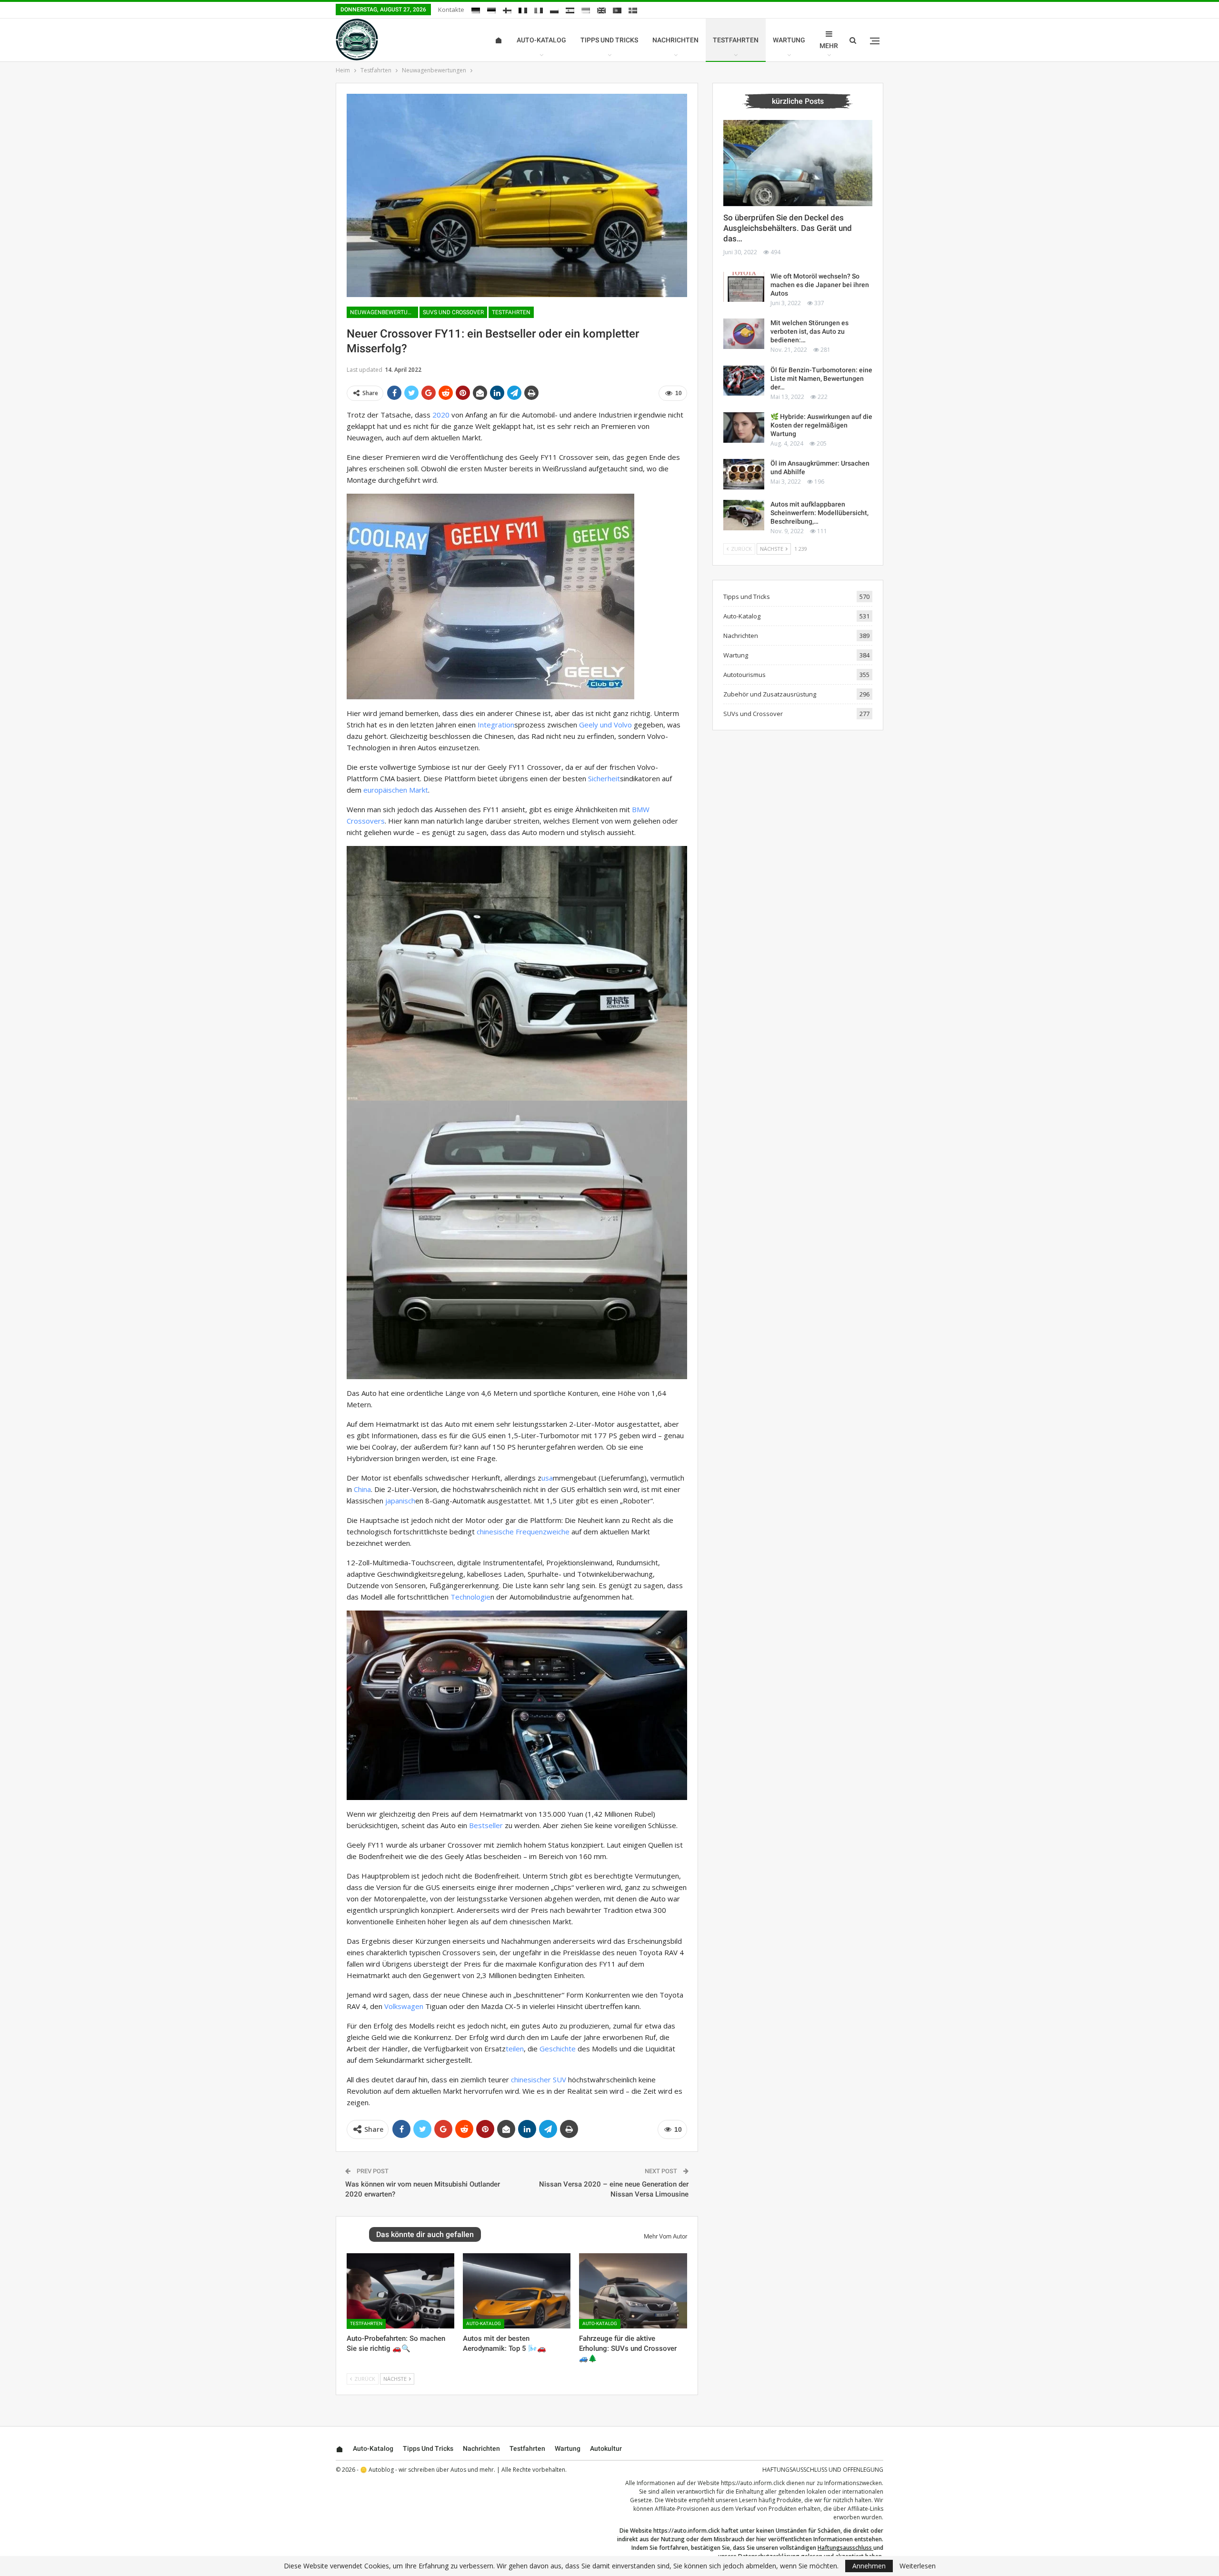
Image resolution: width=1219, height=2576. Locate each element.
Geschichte (558, 2049)
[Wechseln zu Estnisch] (491, 10)
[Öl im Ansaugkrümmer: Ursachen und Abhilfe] (744, 474)
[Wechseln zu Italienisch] (539, 10)
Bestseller (486, 1825)
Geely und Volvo (605, 725)
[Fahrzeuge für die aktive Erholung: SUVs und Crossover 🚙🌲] (633, 2291)
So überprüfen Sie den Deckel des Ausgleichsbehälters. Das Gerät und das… (788, 228)
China (362, 1489)
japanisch (400, 1501)
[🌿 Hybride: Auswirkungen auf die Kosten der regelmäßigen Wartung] (744, 428)
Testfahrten (736, 40)
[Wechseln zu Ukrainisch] (586, 10)
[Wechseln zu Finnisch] (507, 10)
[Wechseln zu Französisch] (523, 10)
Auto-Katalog (541, 40)
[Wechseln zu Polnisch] (554, 10)
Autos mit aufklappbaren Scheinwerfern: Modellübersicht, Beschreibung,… (819, 513)
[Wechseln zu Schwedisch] (633, 10)
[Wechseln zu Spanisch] (570, 10)
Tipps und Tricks (609, 40)
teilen (515, 2049)
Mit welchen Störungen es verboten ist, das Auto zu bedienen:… (809, 331)
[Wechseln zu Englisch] (601, 10)
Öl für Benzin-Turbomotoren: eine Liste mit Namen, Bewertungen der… (821, 378)
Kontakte (451, 10)
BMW (641, 809)
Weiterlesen (918, 2566)
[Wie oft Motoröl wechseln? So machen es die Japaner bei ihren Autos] (744, 287)
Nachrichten (675, 40)
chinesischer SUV (539, 2079)
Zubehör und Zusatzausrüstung (770, 694)
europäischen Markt (396, 790)
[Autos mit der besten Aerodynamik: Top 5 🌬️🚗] (517, 2291)
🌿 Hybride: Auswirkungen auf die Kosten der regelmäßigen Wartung (821, 425)
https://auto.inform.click (753, 2483)
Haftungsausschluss (845, 2548)
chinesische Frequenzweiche (523, 1532)
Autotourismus (744, 675)
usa (547, 1478)
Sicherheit (604, 778)
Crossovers (366, 821)
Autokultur (606, 2448)
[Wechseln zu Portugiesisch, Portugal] (617, 10)
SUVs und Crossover (453, 312)
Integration (496, 725)
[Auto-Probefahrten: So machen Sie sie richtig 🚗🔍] (400, 2291)
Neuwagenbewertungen (384, 312)
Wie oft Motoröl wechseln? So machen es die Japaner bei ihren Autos (820, 285)
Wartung (789, 40)
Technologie (470, 1597)
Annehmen (869, 2566)
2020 (441, 415)
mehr (829, 46)
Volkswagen (404, 2006)
